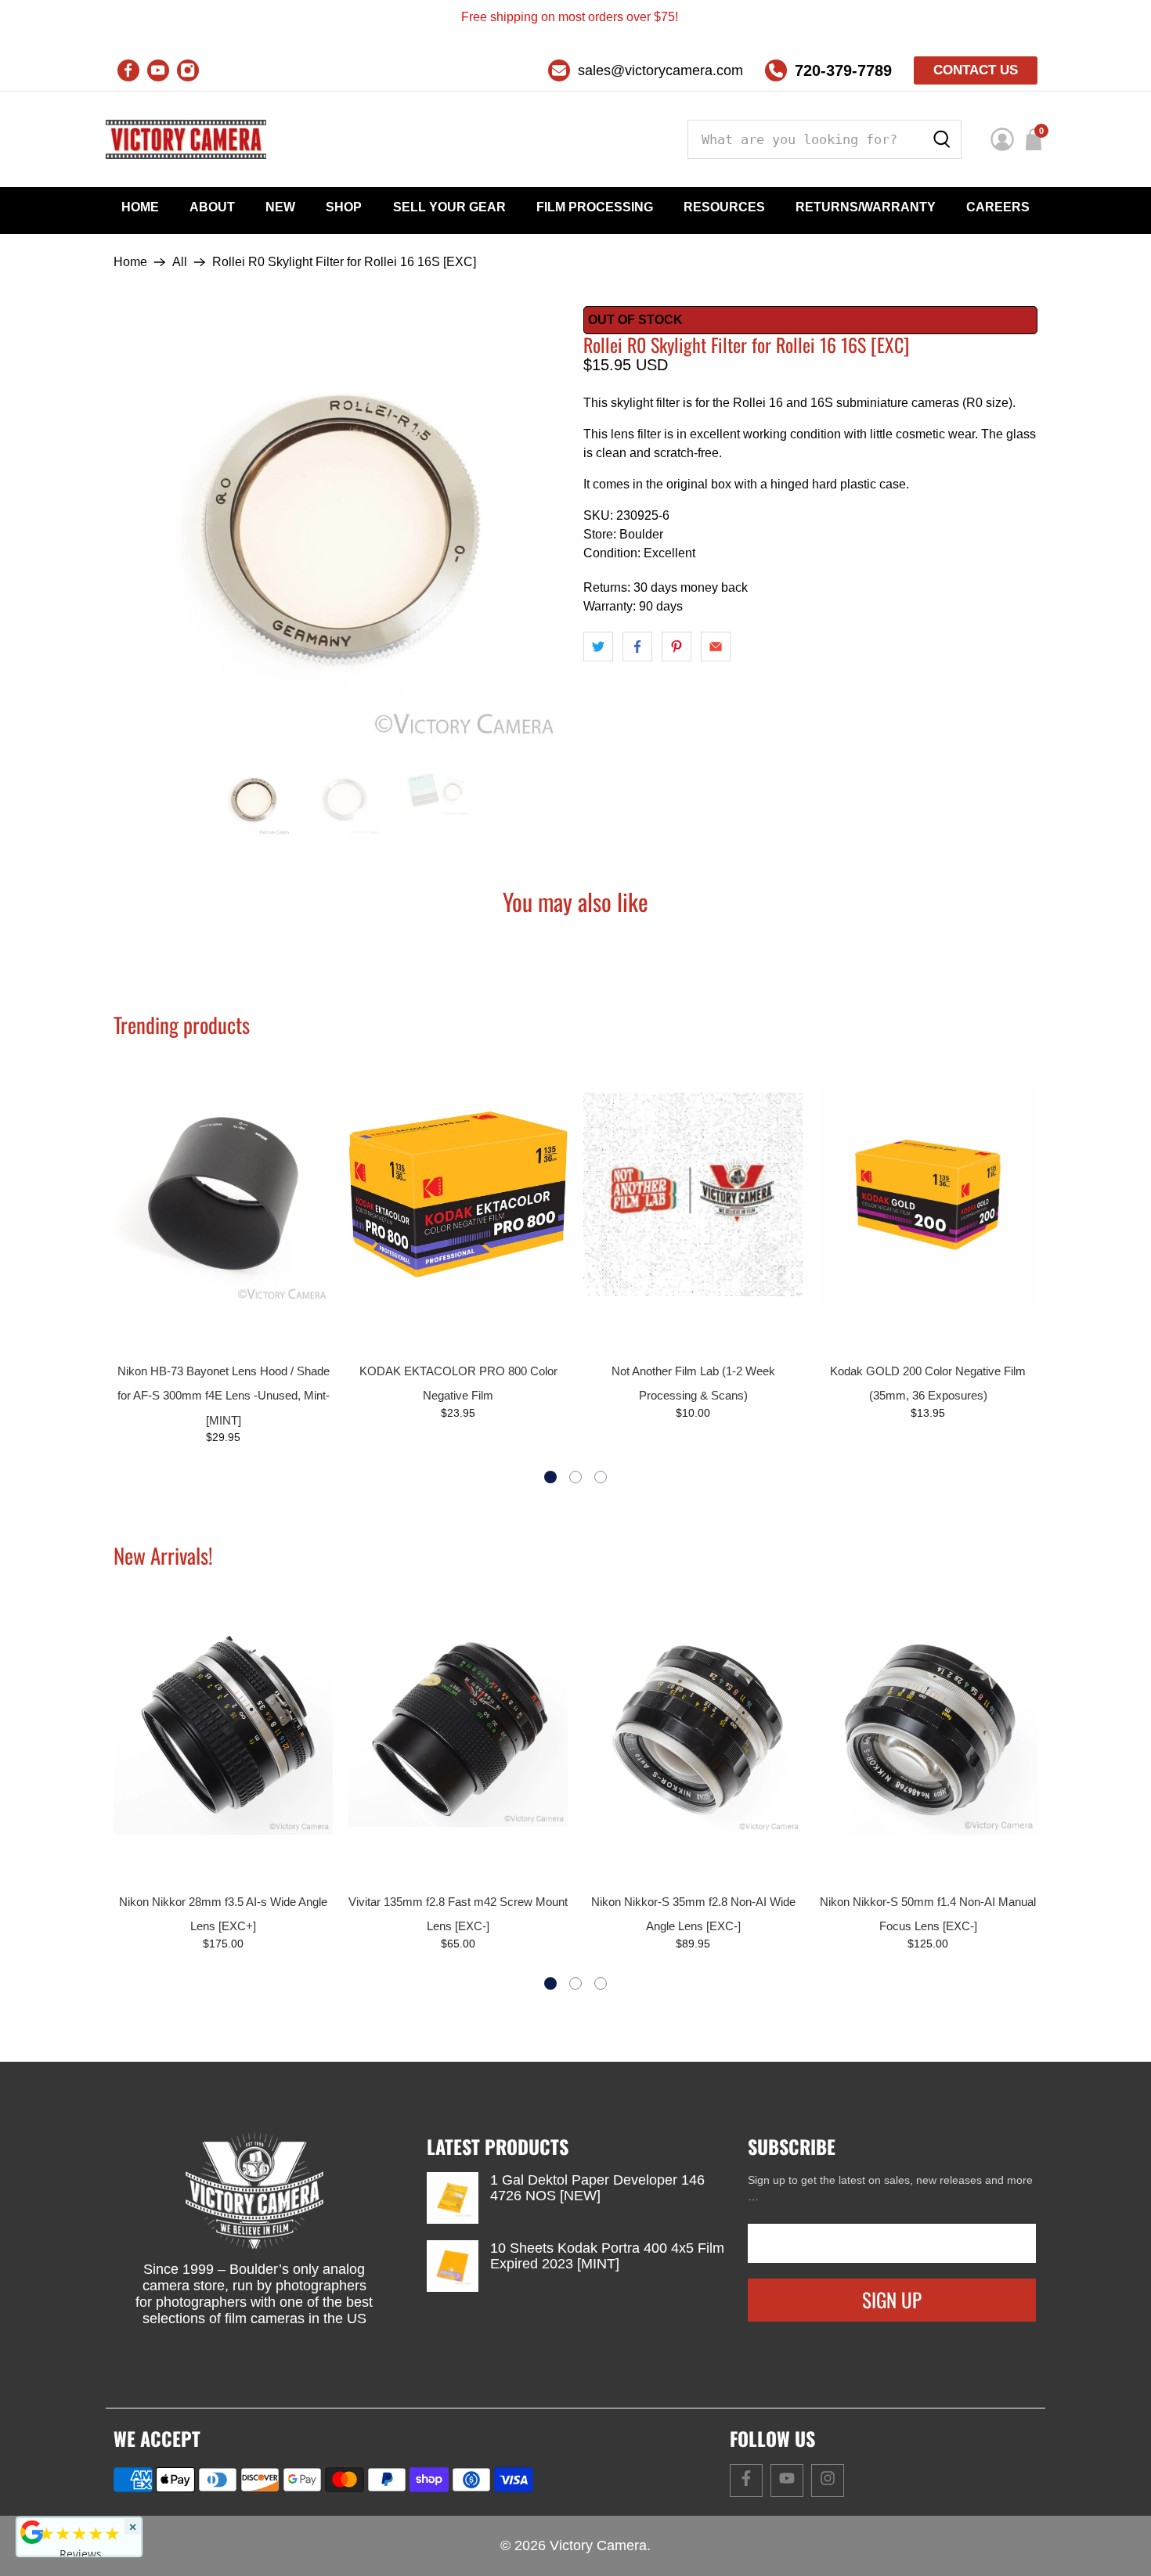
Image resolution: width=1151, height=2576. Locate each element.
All (180, 262)
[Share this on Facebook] (637, 647)
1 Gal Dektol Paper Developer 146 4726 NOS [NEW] (597, 2188)
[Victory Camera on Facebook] (128, 70)
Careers (998, 207)
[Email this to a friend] (716, 647)
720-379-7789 (843, 70)
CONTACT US (976, 70)
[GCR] (32, 2532)
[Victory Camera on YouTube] (158, 70)
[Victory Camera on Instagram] (188, 70)
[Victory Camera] (186, 139)
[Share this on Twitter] (598, 647)
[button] (550, 1477)
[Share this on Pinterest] (677, 647)
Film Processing (595, 207)
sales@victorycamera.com (660, 70)
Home (140, 207)
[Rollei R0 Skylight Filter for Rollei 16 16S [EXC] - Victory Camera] (341, 527)
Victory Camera (598, 2545)
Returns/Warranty (866, 207)
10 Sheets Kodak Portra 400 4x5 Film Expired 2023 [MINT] (607, 2256)
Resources (724, 207)
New (280, 207)
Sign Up (892, 2299)
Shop (344, 207)
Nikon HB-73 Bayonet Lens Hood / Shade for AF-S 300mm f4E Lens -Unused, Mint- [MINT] (224, 1396)
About (212, 207)
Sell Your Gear (449, 207)
